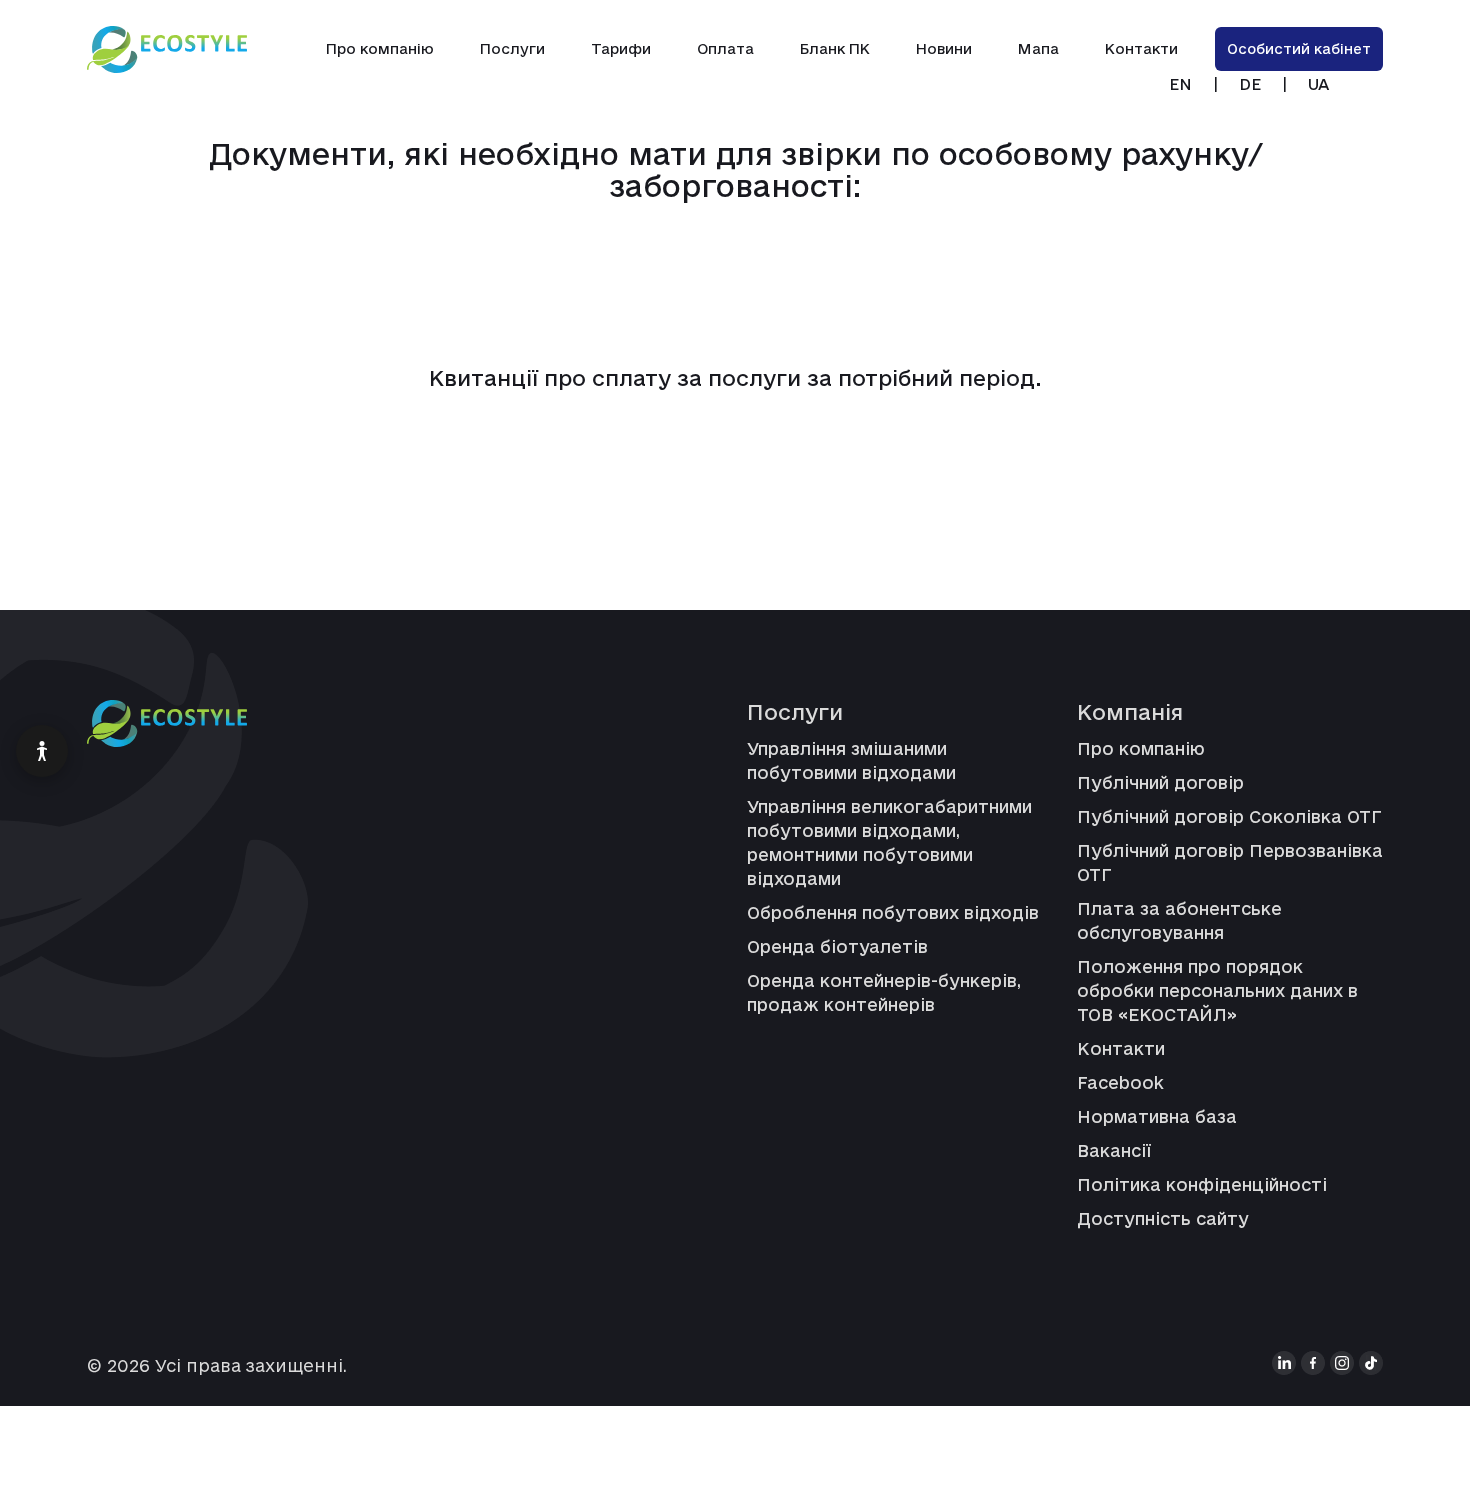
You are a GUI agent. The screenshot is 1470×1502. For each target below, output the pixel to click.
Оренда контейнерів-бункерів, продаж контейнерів (884, 992)
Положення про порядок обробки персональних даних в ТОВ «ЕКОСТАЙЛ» (1217, 990)
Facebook (1120, 1082)
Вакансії (1114, 1150)
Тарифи (621, 48)
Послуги (512, 48)
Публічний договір (1160, 782)
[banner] (167, 49)
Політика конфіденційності (1202, 1184)
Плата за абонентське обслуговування (1179, 920)
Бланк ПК (835, 48)
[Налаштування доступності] (42, 751)
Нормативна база (1157, 1116)
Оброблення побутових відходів (893, 912)
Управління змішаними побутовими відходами (851, 760)
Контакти (1141, 48)
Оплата (725, 48)
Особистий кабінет (1299, 49)
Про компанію (380, 48)
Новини (944, 48)
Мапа (1038, 48)
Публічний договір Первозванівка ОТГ (1230, 862)
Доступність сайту (1163, 1218)
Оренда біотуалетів (837, 946)
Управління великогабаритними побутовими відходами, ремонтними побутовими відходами (889, 842)
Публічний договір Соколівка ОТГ (1229, 816)
